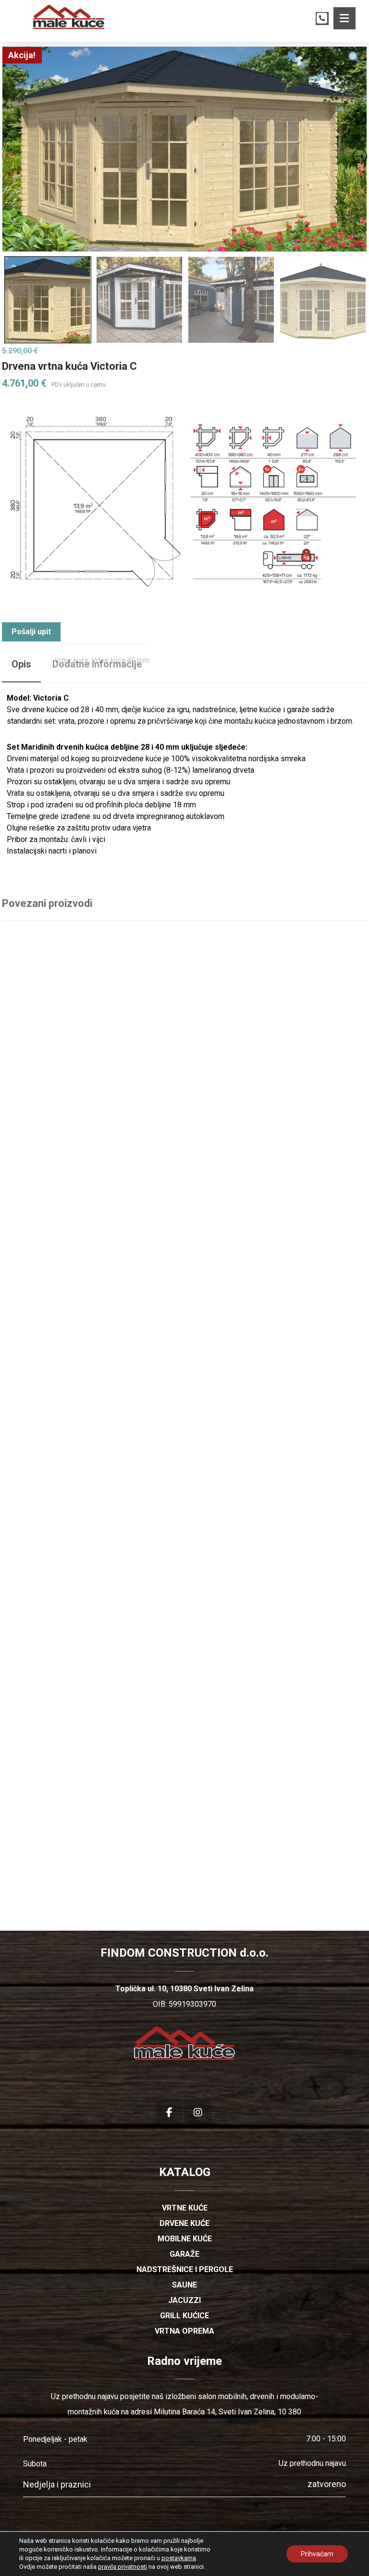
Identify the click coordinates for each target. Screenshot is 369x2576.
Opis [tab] (21, 664)
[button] (344, 18)
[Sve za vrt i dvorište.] (69, 17)
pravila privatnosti (123, 2567)
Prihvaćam (317, 2554)
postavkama (179, 2558)
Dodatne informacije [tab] (97, 664)
